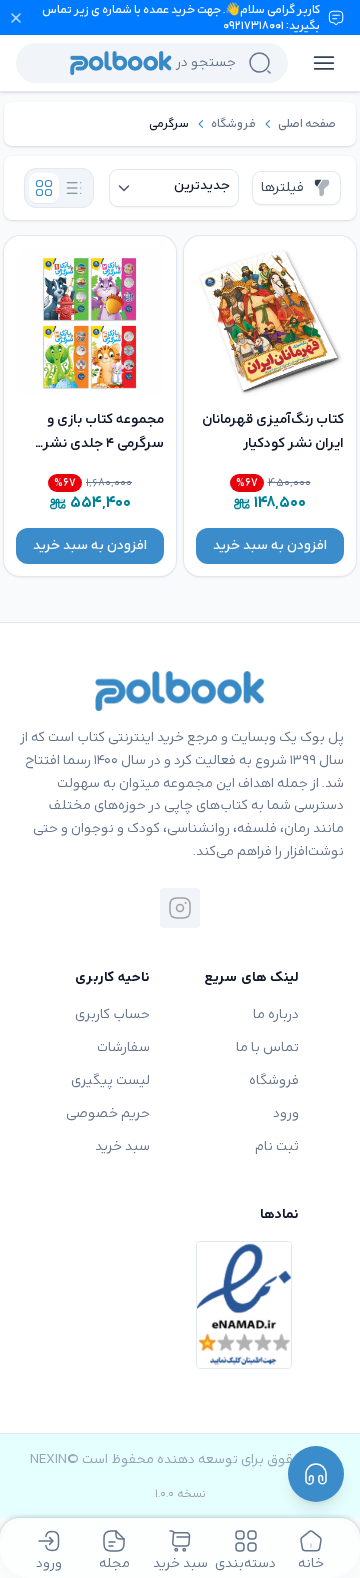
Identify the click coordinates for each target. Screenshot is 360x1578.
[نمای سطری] (74, 188)
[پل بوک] (180, 691)
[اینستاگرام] (180, 908)
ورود (286, 1113)
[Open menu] (324, 63)
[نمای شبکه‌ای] (44, 188)
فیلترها (282, 187)
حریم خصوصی (108, 1113)
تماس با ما (267, 1047)
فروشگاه (233, 124)
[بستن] (16, 18)
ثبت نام (277, 1146)
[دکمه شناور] (316, 1474)
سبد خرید (122, 1146)
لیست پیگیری (110, 1080)
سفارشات (123, 1047)
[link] (307, 124)
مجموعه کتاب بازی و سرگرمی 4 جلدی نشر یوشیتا (103, 443)
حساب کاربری (112, 1014)
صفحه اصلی (307, 124)
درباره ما (276, 1014)
